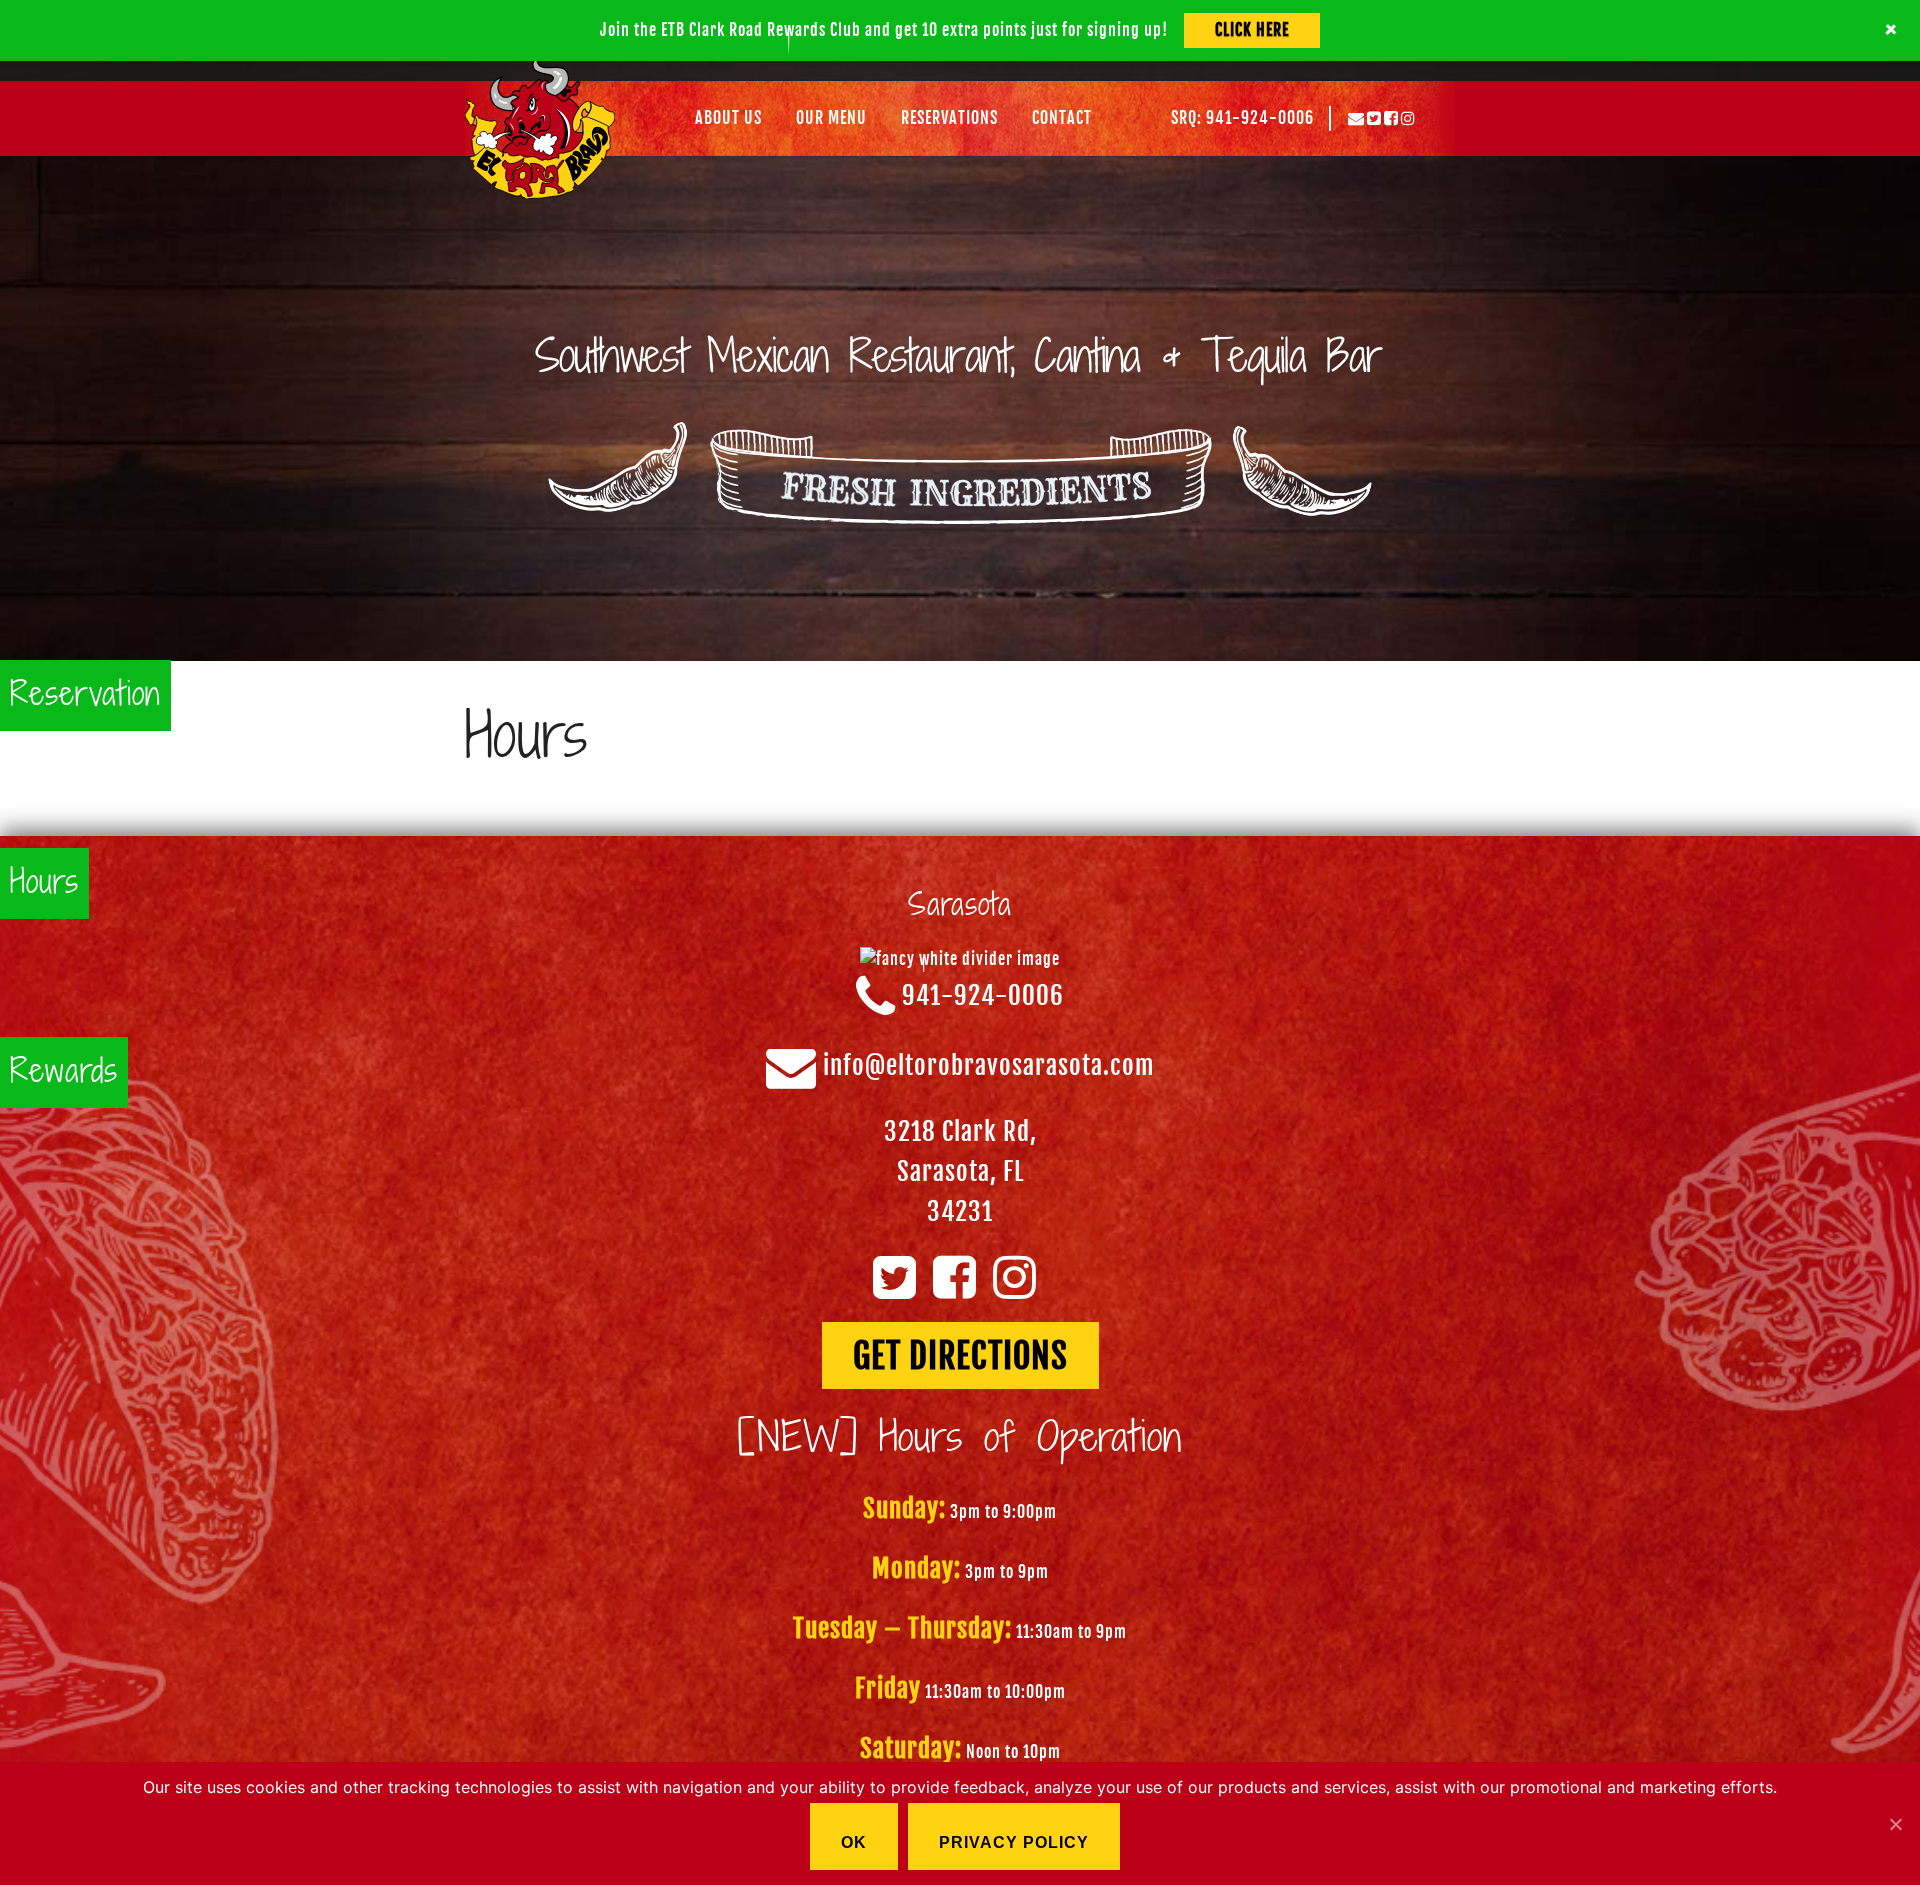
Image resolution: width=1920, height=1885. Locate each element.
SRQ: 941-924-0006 (1242, 118)
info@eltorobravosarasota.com (989, 1066)
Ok (854, 1842)
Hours (44, 883)
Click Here (1252, 30)
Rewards (64, 1072)
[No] (1895, 1824)
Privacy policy (1014, 1842)
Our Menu (831, 118)
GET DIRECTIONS (960, 1356)
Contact (1062, 118)
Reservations (949, 118)
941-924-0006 (983, 996)
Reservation (85, 695)
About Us (728, 118)
